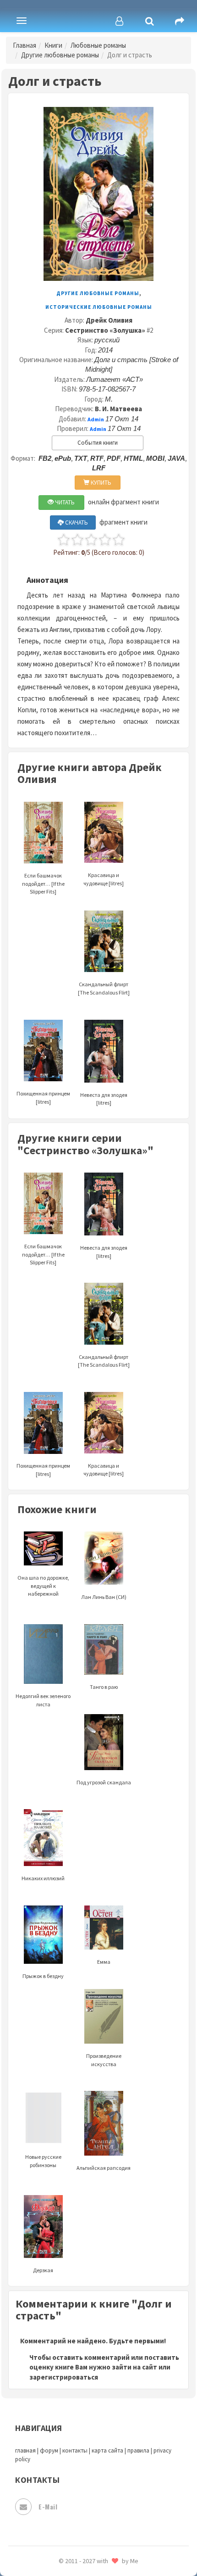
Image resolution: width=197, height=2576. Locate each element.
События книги (98, 443)
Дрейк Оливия (109, 320)
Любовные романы (98, 45)
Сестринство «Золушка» (105, 330)
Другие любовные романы (60, 55)
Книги (53, 45)
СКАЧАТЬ (76, 522)
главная (25, 2450)
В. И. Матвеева (118, 409)
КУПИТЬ (100, 483)
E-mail (48, 2506)
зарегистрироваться (64, 2377)
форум (49, 2450)
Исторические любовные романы (99, 307)
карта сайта (107, 2450)
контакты (75, 2450)
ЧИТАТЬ (64, 502)
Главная (25, 45)
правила (138, 2450)
